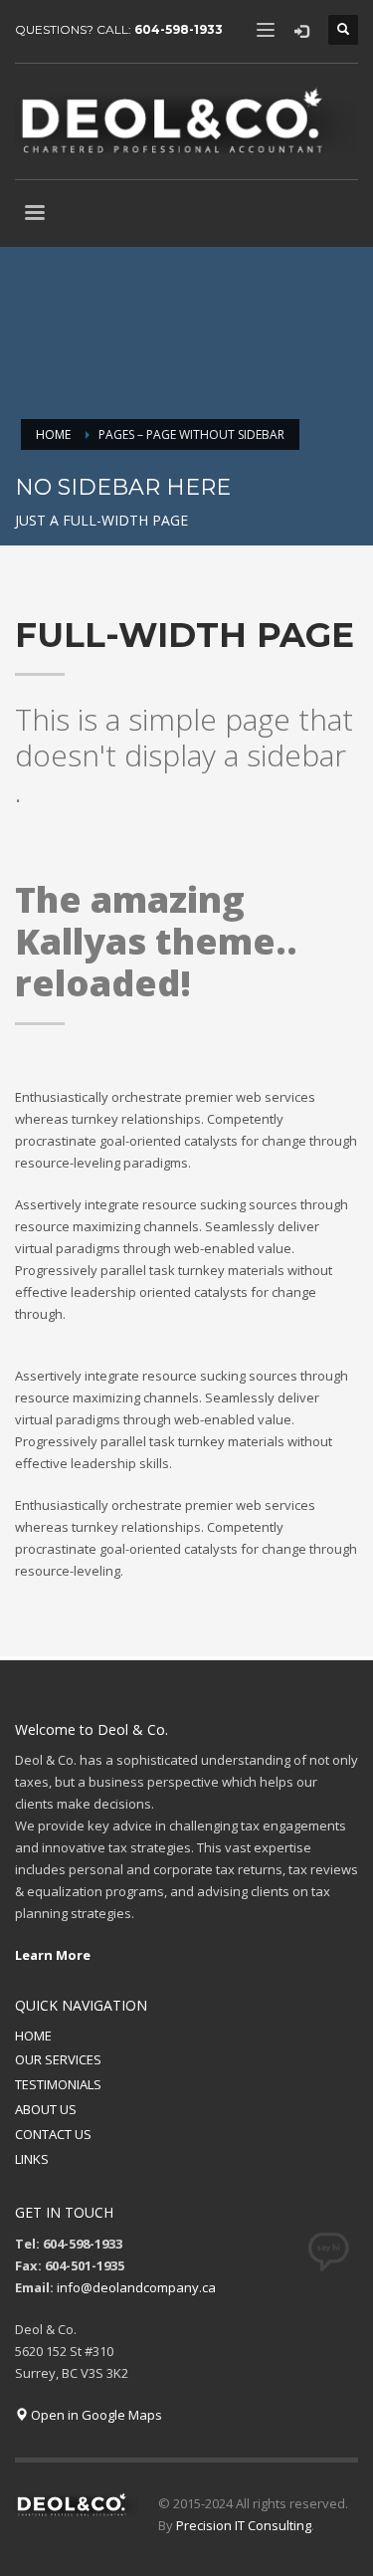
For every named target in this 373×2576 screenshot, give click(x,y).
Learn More (53, 1955)
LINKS (32, 2159)
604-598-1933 (179, 29)
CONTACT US (53, 2134)
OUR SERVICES (58, 2059)
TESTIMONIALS (58, 2084)
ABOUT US (46, 2109)
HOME (33, 2036)
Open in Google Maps (95, 2415)
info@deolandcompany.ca (136, 2287)
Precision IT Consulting (244, 2525)
